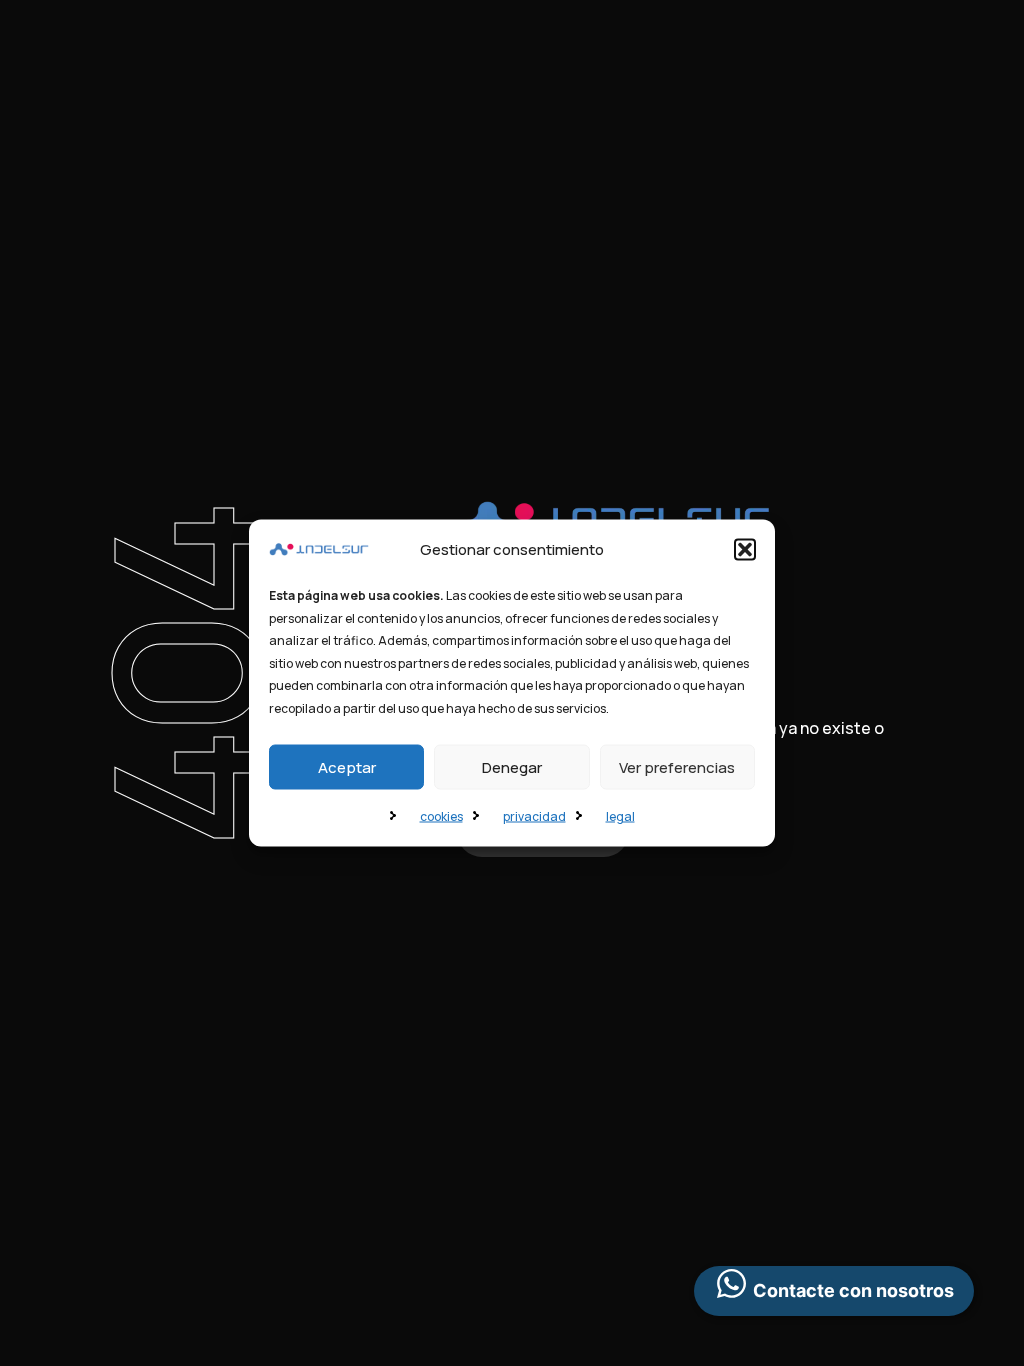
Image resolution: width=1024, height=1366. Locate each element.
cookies (441, 816)
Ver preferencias (677, 766)
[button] (745, 550)
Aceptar (347, 766)
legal (620, 816)
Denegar (512, 766)
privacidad (534, 816)
